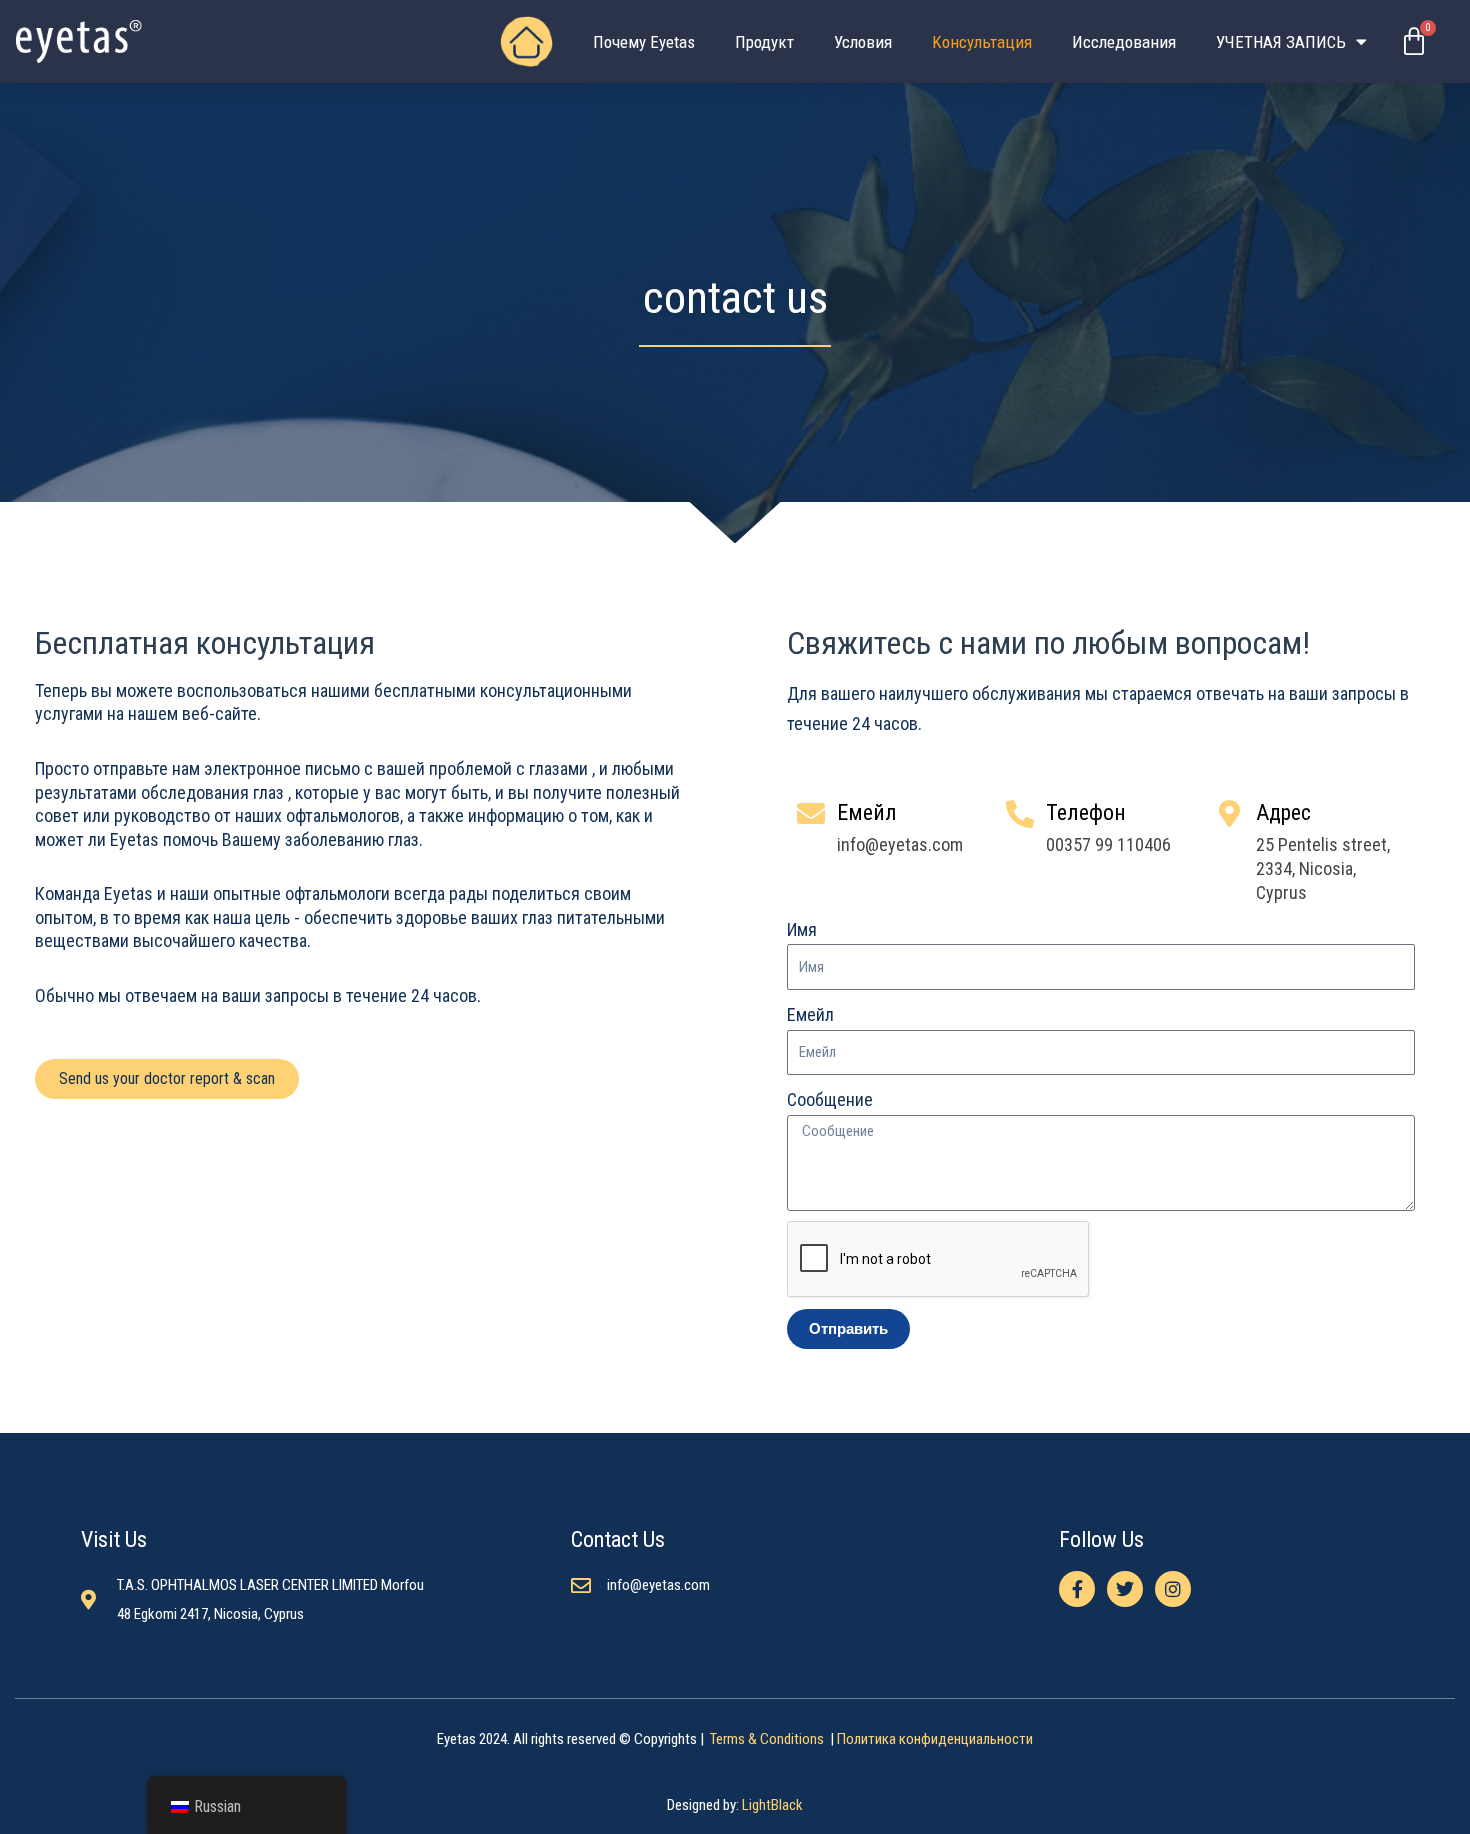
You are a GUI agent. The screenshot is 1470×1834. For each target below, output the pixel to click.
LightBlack (772, 1805)
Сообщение (830, 1099)
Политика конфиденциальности (935, 1739)
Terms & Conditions (768, 1739)
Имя (802, 929)
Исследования (1124, 42)
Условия (863, 42)
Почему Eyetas (644, 42)
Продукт (764, 42)
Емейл (810, 1014)
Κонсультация (982, 42)
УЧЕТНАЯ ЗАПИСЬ (1281, 42)
